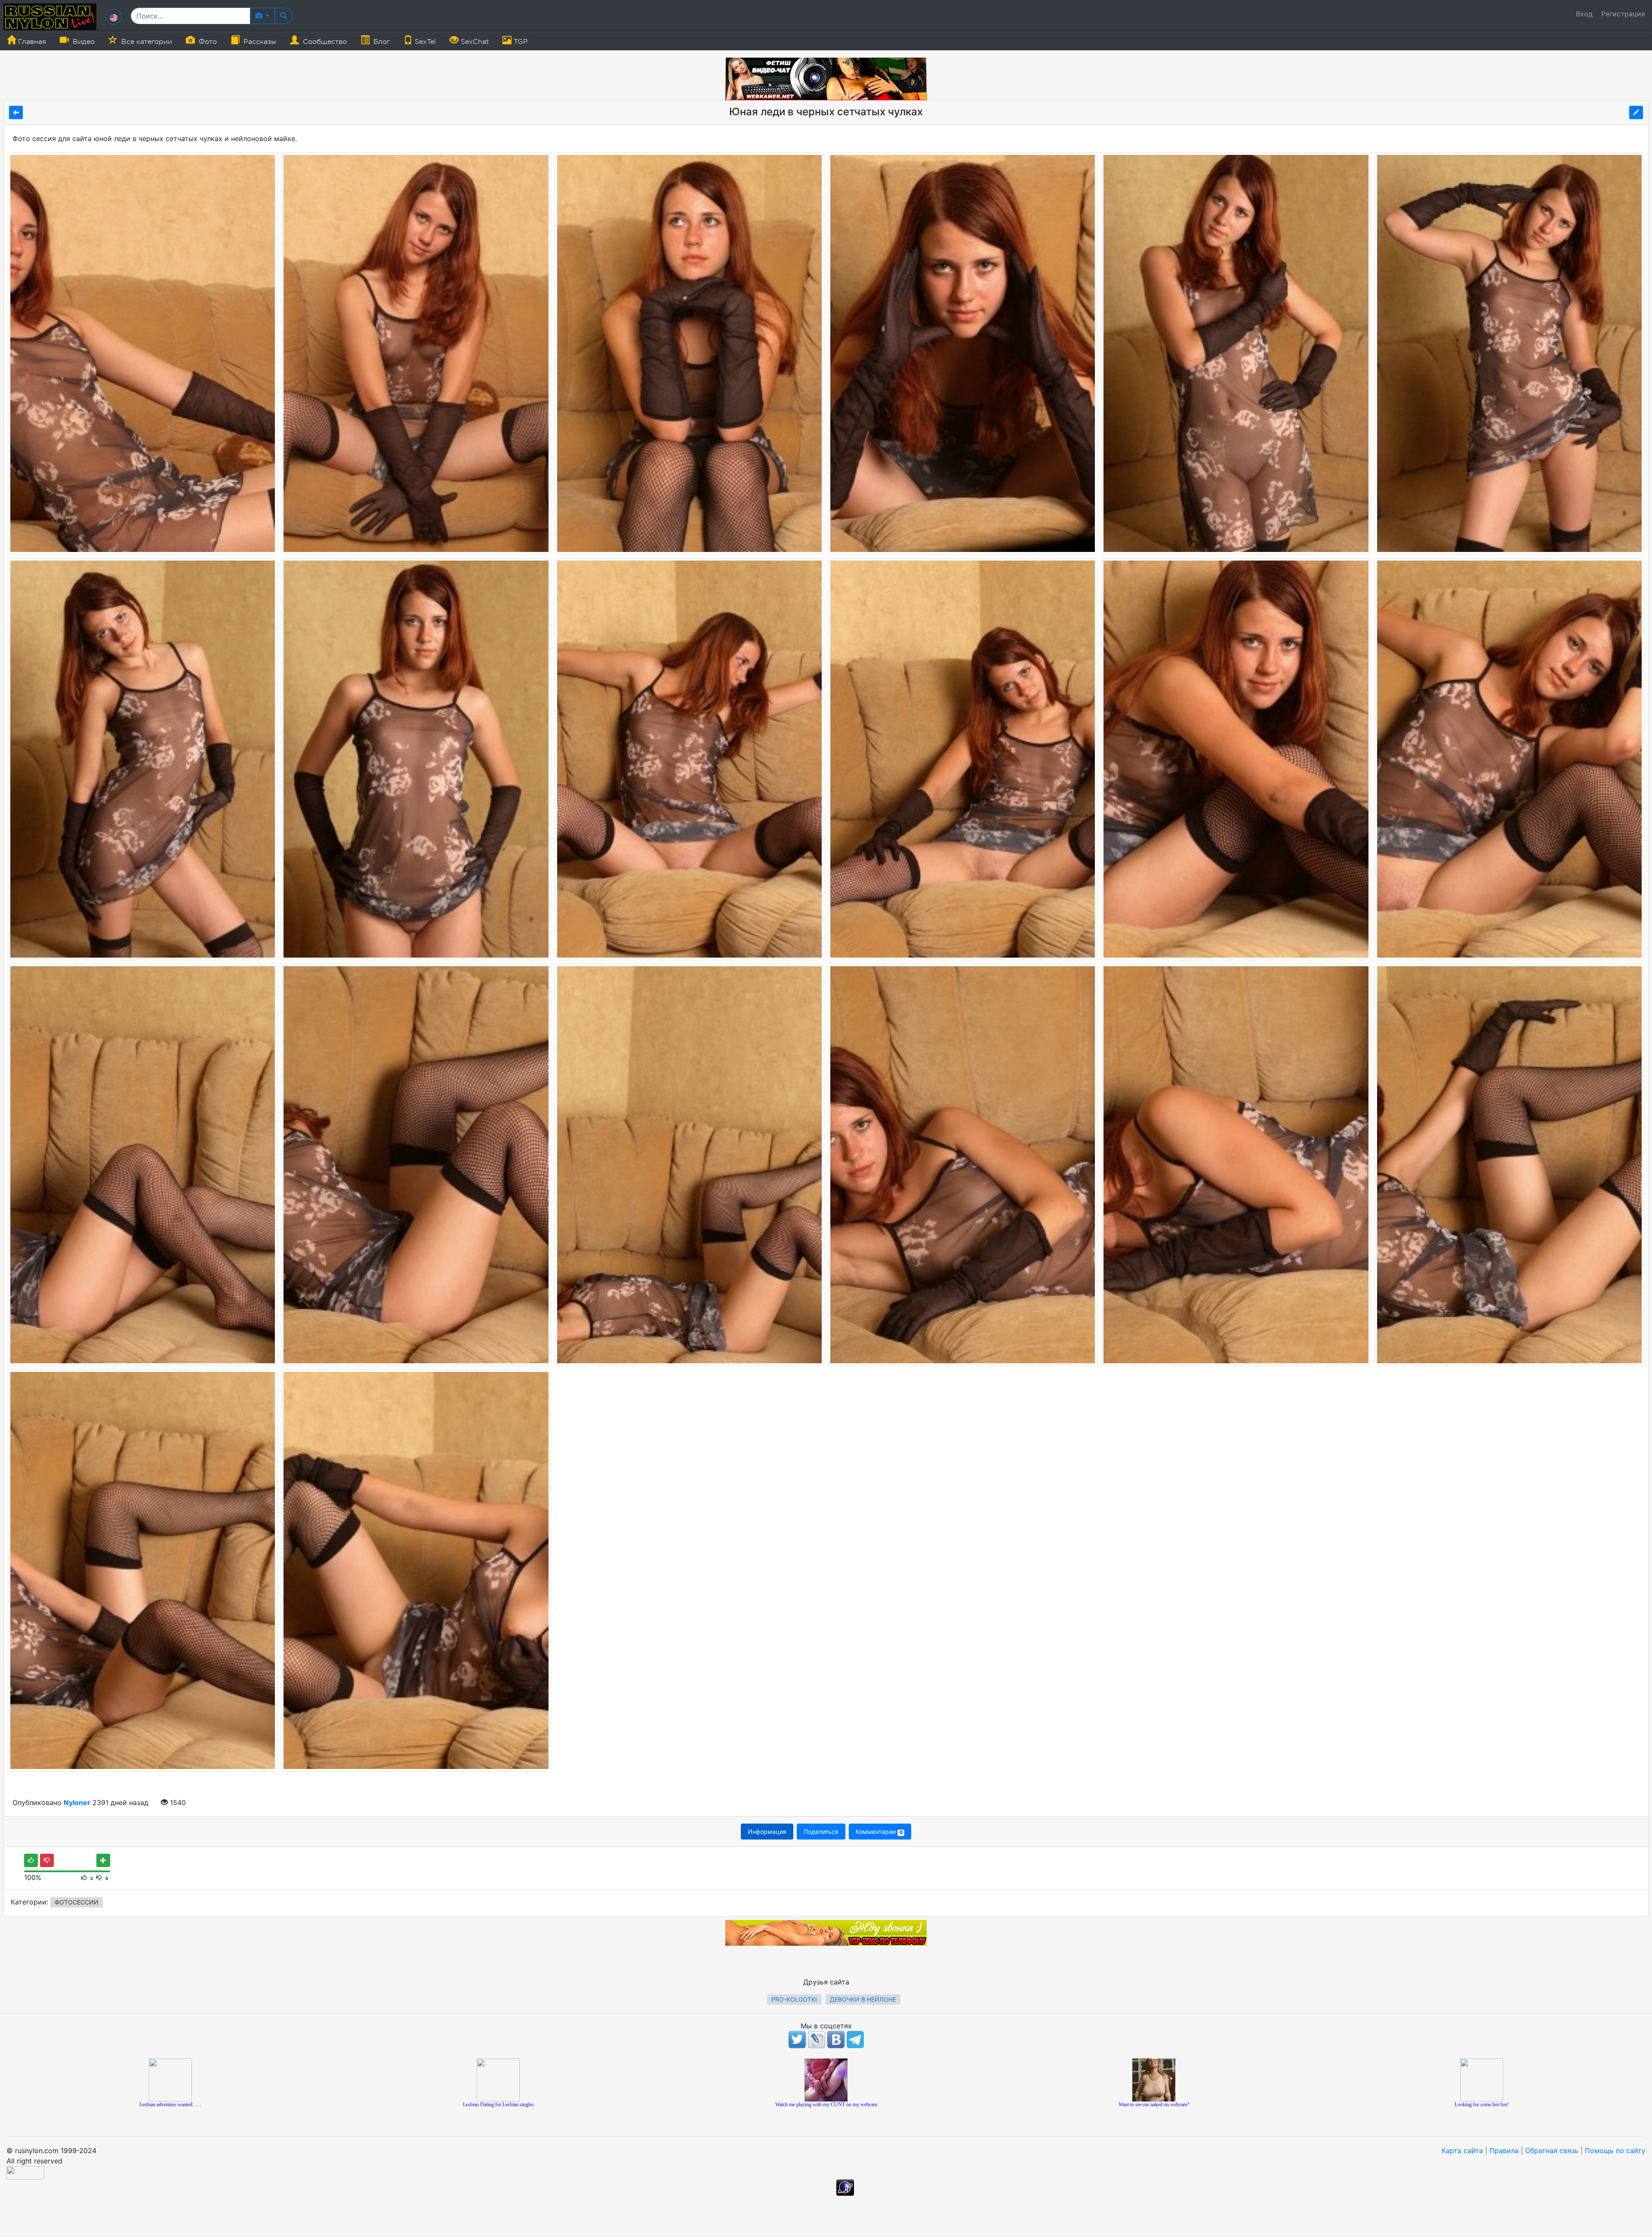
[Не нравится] (47, 1860)
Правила (1504, 2151)
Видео (83, 42)
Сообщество (324, 42)
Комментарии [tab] (879, 1832)
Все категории (146, 42)
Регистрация (1623, 14)
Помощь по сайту (1615, 2151)
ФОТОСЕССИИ (77, 1902)
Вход (1584, 14)
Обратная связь (1552, 2151)
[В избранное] (103, 1860)
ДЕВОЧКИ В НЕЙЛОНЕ (863, 1999)
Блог (381, 42)
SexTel (424, 42)
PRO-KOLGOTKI (794, 1999)
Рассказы (259, 42)
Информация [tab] (767, 1832)
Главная (31, 42)
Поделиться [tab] (821, 1832)
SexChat (474, 42)
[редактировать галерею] (1636, 112)
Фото (207, 42)
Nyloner (77, 1803)
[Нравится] (31, 1860)
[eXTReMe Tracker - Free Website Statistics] (845, 2187)
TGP (520, 42)
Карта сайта (1462, 2151)
